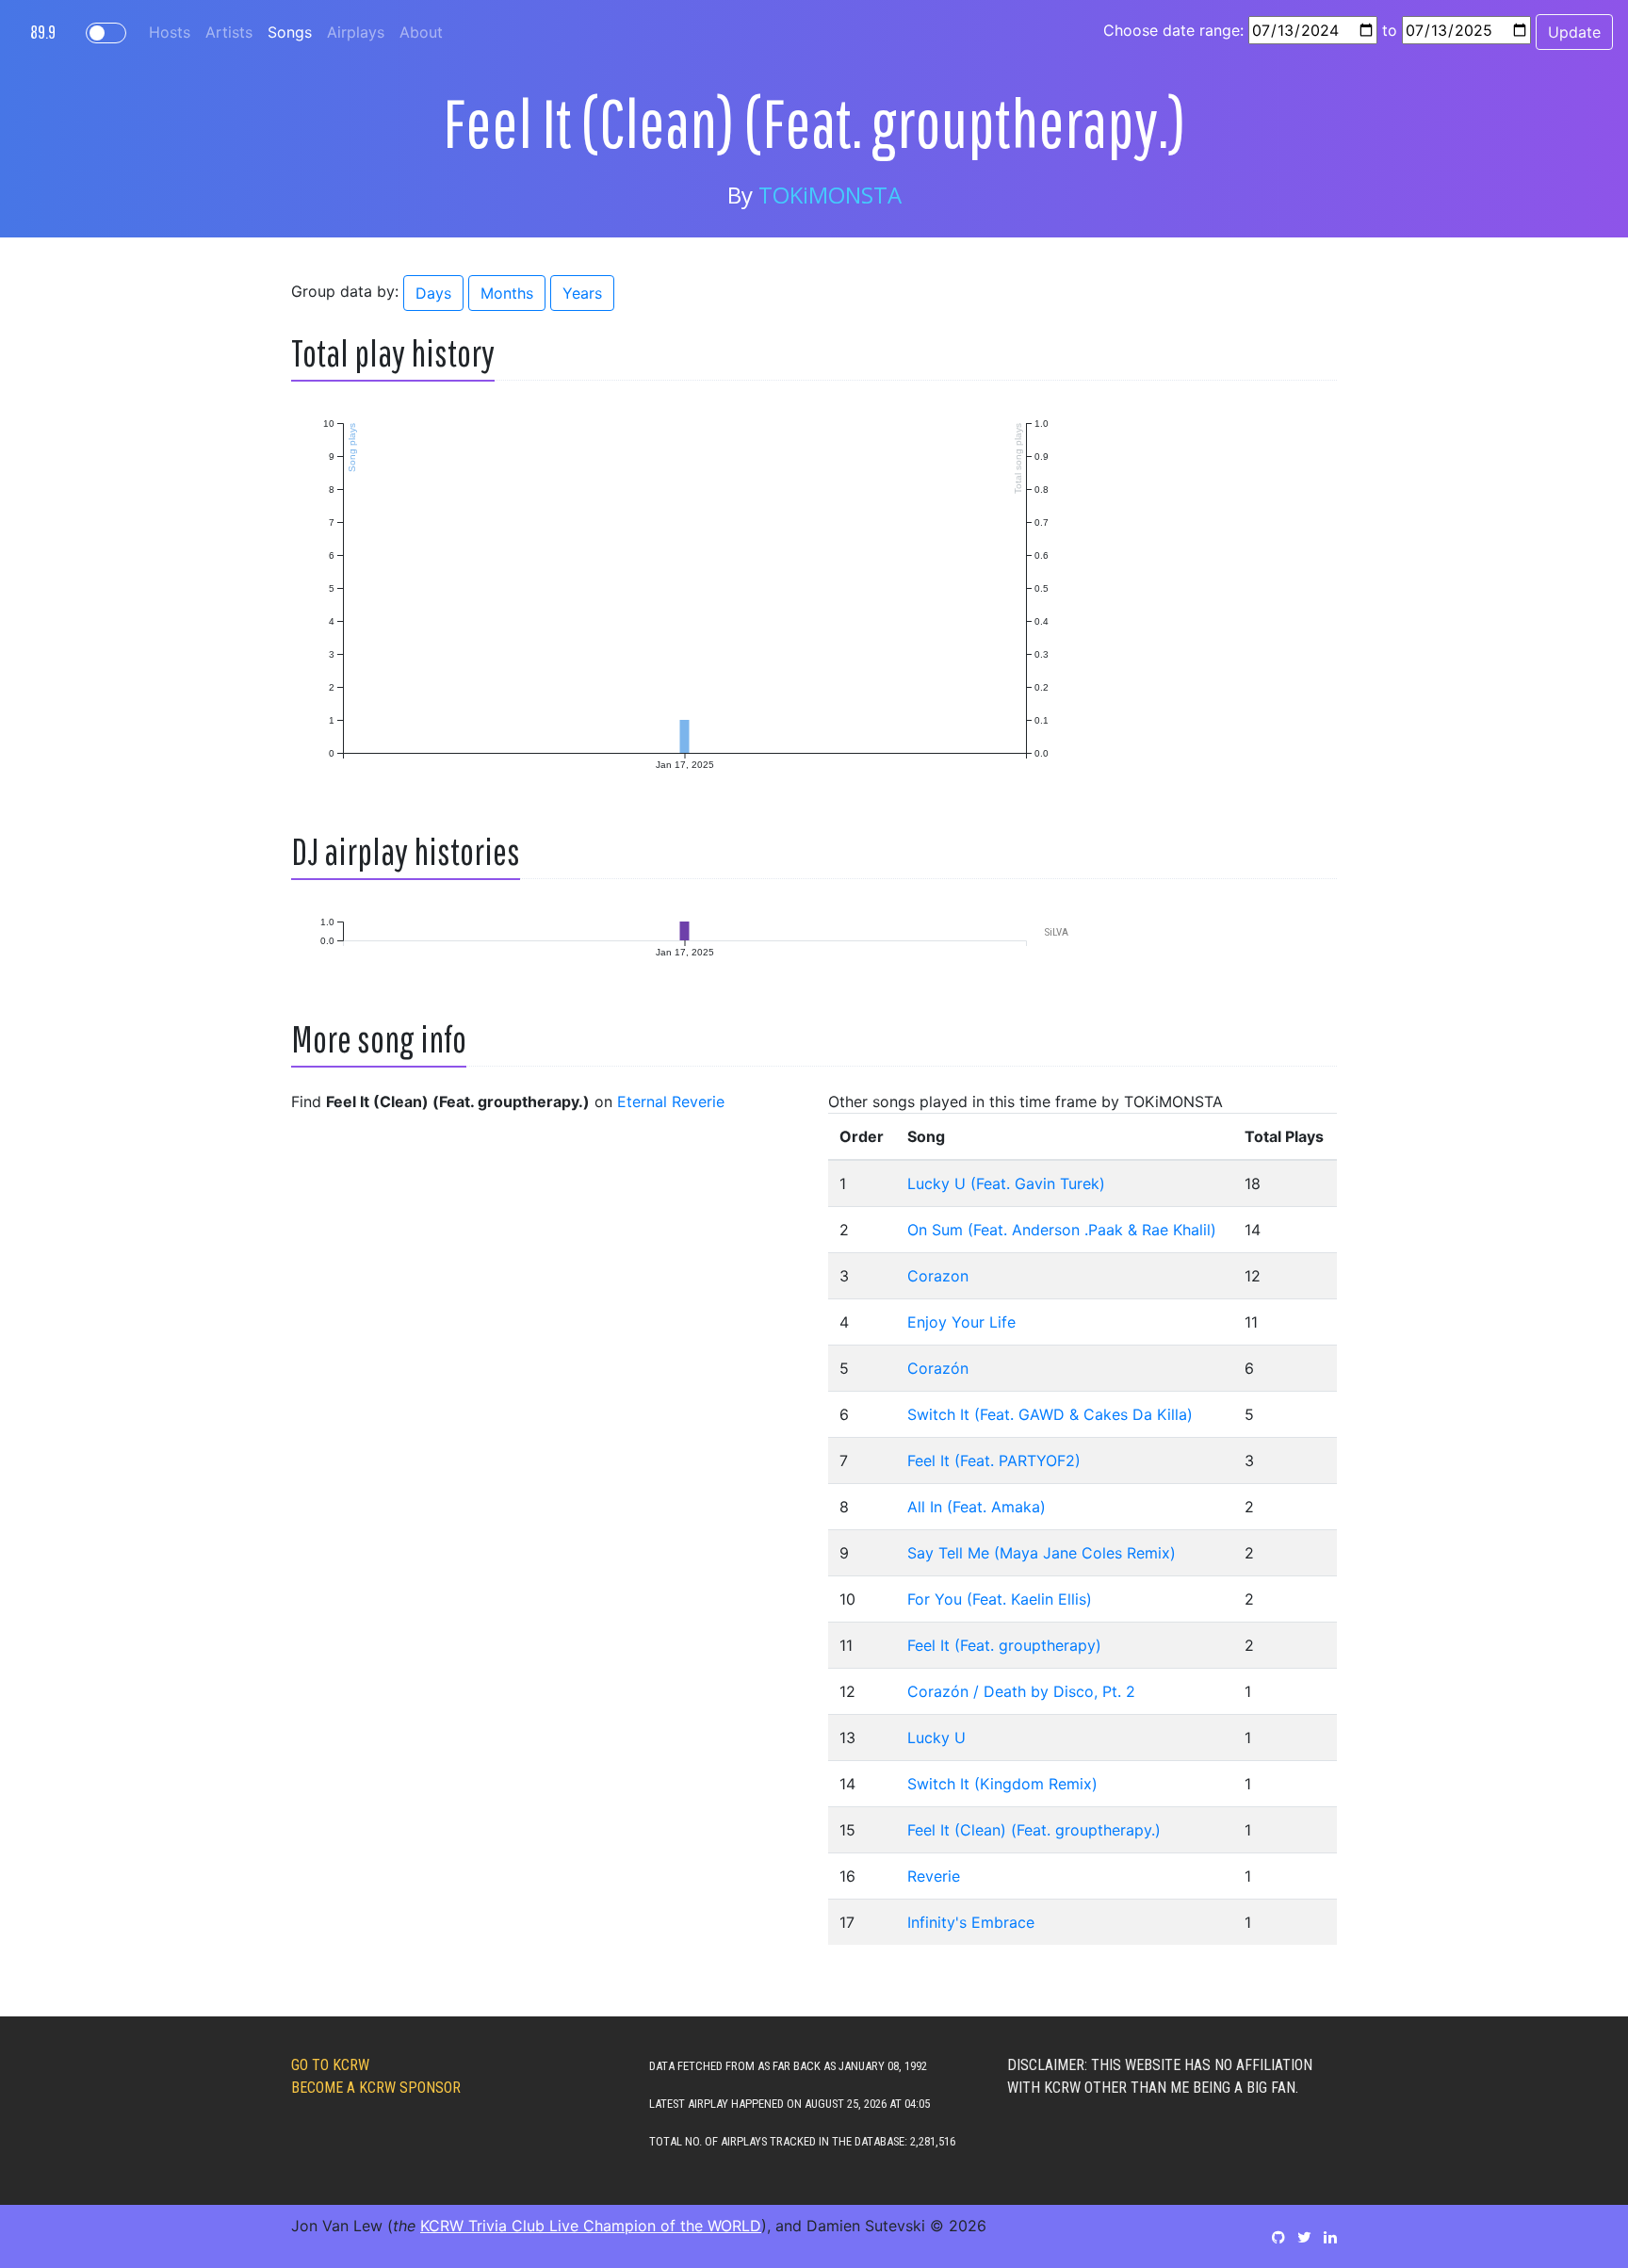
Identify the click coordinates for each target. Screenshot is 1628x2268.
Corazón (938, 1368)
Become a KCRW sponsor (376, 2088)
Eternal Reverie (671, 1101)
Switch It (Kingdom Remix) (1002, 1784)
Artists (229, 32)
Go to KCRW (330, 2065)
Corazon (938, 1276)
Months (507, 293)
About (421, 32)
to (1390, 30)
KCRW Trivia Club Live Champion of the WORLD (591, 2226)
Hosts (170, 32)
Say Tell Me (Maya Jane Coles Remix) (1042, 1553)
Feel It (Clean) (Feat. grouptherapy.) (1034, 1830)
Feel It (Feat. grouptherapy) (1004, 1645)
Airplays (356, 32)
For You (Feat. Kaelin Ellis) (1000, 1599)
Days (433, 293)
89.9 (43, 32)
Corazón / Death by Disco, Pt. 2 (1021, 1691)
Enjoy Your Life (961, 1322)
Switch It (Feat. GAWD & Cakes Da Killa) (1050, 1414)
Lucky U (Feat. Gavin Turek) (1006, 1183)
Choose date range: (1173, 30)
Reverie (934, 1876)
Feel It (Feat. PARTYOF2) (994, 1460)
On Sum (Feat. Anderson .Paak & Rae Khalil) (1062, 1230)
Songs (290, 32)
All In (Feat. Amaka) (977, 1507)
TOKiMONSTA (830, 195)
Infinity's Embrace (971, 1922)
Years (582, 293)
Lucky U (936, 1738)
